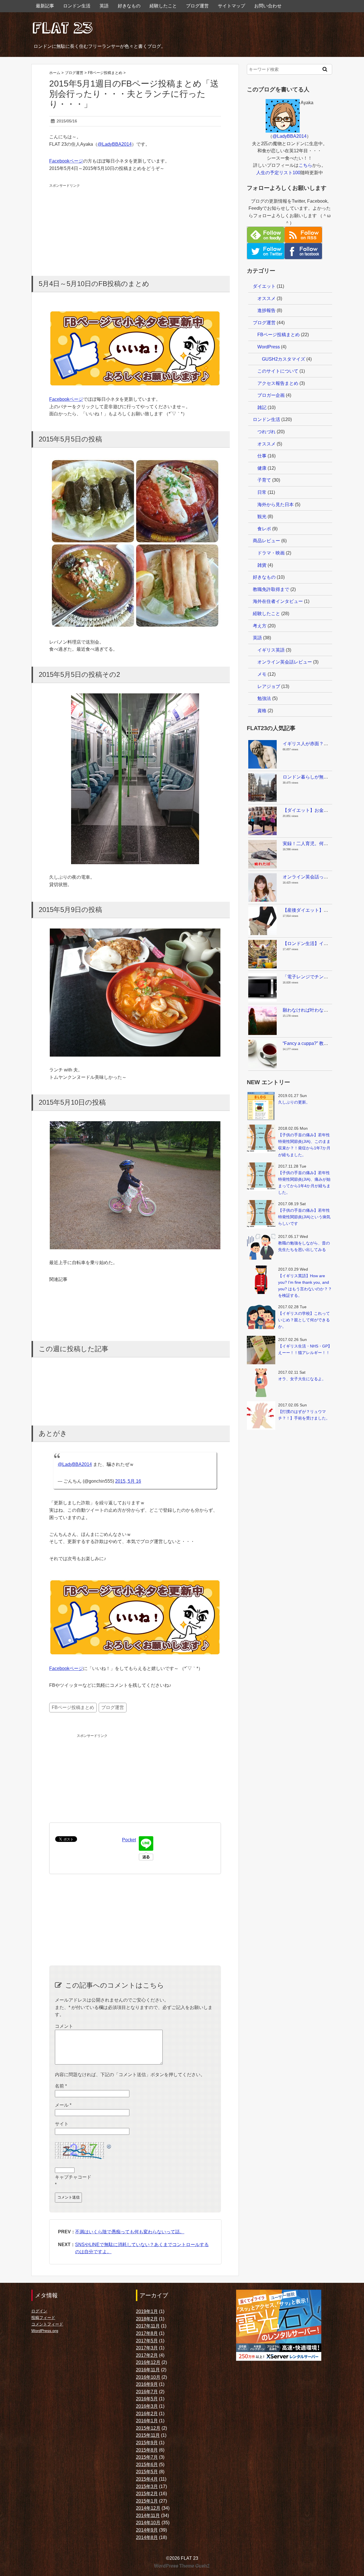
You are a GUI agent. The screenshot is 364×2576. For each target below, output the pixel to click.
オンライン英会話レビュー (285, 662)
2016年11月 (148, 2370)
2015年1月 (147, 2501)
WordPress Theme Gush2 (182, 2566)
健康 (262, 468)
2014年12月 (148, 2508)
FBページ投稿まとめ (73, 1707)
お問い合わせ (268, 6)
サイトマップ (231, 6)
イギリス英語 (271, 650)
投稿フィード (43, 2318)
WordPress (269, 347)
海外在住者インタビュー (278, 601)
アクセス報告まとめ (278, 383)
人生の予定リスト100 (278, 173)
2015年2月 (147, 2494)
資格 (262, 711)
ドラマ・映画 (271, 553)
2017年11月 (148, 2326)
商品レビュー (266, 541)
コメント (64, 2026)
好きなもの (129, 6)
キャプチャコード (73, 2177)
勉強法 (264, 698)
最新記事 (45, 6)
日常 (262, 492)
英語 (104, 6)
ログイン (39, 2311)
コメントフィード (47, 2324)
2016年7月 (147, 2392)
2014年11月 (148, 2516)
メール (63, 2105)
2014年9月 (147, 2530)
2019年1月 (147, 2311)
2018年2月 (147, 2319)
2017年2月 (147, 2355)
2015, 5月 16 (128, 1481)
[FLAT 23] (63, 27)
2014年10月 (148, 2523)
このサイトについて (278, 371)
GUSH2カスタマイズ (284, 359)
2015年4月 (147, 2479)
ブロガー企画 (271, 395)
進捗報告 (266, 310)
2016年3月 (147, 2406)
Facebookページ (66, 161)
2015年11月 (148, 2435)
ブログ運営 (197, 6)
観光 (262, 516)
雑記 (262, 407)
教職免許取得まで (271, 589)
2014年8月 (147, 2537)
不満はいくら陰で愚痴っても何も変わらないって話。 (130, 2232)
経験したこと (163, 6)
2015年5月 (147, 2472)
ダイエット (264, 286)
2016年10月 (148, 2377)
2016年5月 (147, 2399)
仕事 (262, 456)
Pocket (129, 1840)
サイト (62, 2124)
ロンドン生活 (77, 6)
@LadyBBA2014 (115, 144)
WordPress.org (45, 2331)
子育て (264, 480)
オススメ (266, 298)
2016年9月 (147, 2384)
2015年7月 (147, 2457)
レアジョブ (269, 686)
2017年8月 (147, 2333)
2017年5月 (147, 2341)
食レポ (264, 529)
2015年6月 (147, 2465)
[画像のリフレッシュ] (109, 2145)
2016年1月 (147, 2421)
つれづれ (266, 432)
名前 (61, 2086)
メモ (262, 674)
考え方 (260, 626)
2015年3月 (147, 2486)
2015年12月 (148, 2428)
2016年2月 (147, 2414)
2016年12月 (148, 2362)
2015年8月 (147, 2450)
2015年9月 (147, 2443)
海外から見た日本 (276, 505)
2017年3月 (147, 2348)
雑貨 (262, 565)
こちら (305, 165)
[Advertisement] (92, 224)
